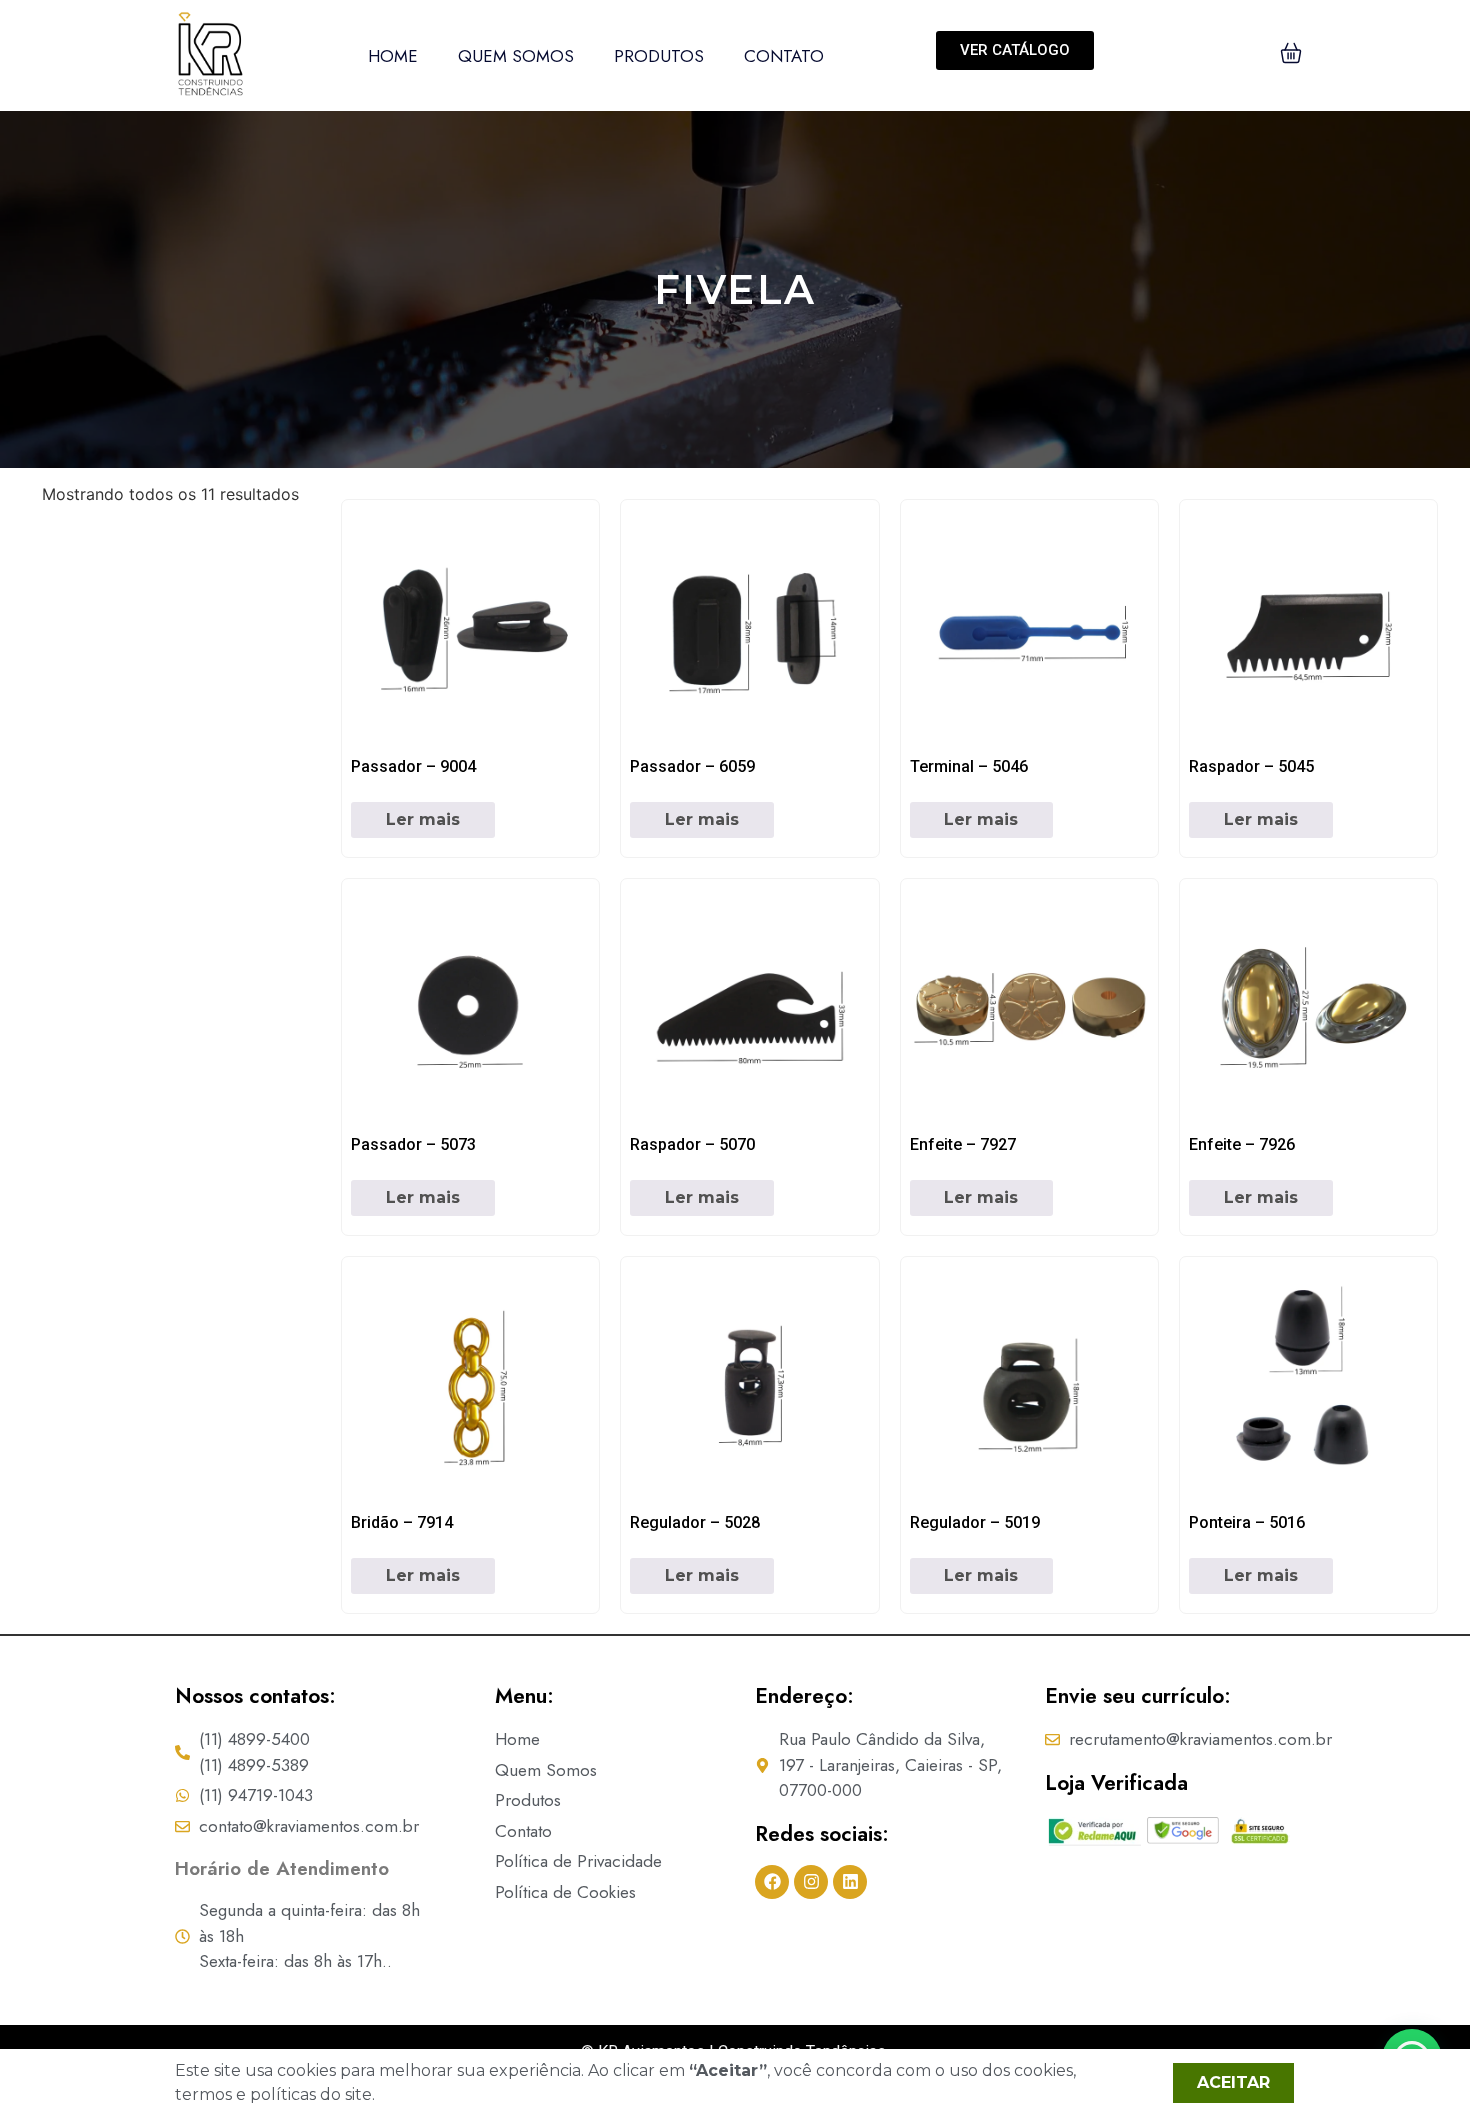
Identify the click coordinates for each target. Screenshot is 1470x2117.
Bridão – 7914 (402, 1522)
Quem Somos (516, 56)
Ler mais (423, 819)
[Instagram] (811, 1882)
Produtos (659, 56)
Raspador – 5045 (1251, 766)
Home (393, 56)
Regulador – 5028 (695, 1522)
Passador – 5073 (413, 1144)
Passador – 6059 (692, 766)
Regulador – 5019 (975, 1522)
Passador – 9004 (413, 766)
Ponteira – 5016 (1247, 1522)
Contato (784, 56)
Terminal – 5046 (969, 766)
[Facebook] (772, 1882)
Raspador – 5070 (692, 1144)
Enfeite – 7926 (1242, 1144)
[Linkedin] (850, 1882)
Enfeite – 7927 (963, 1144)
